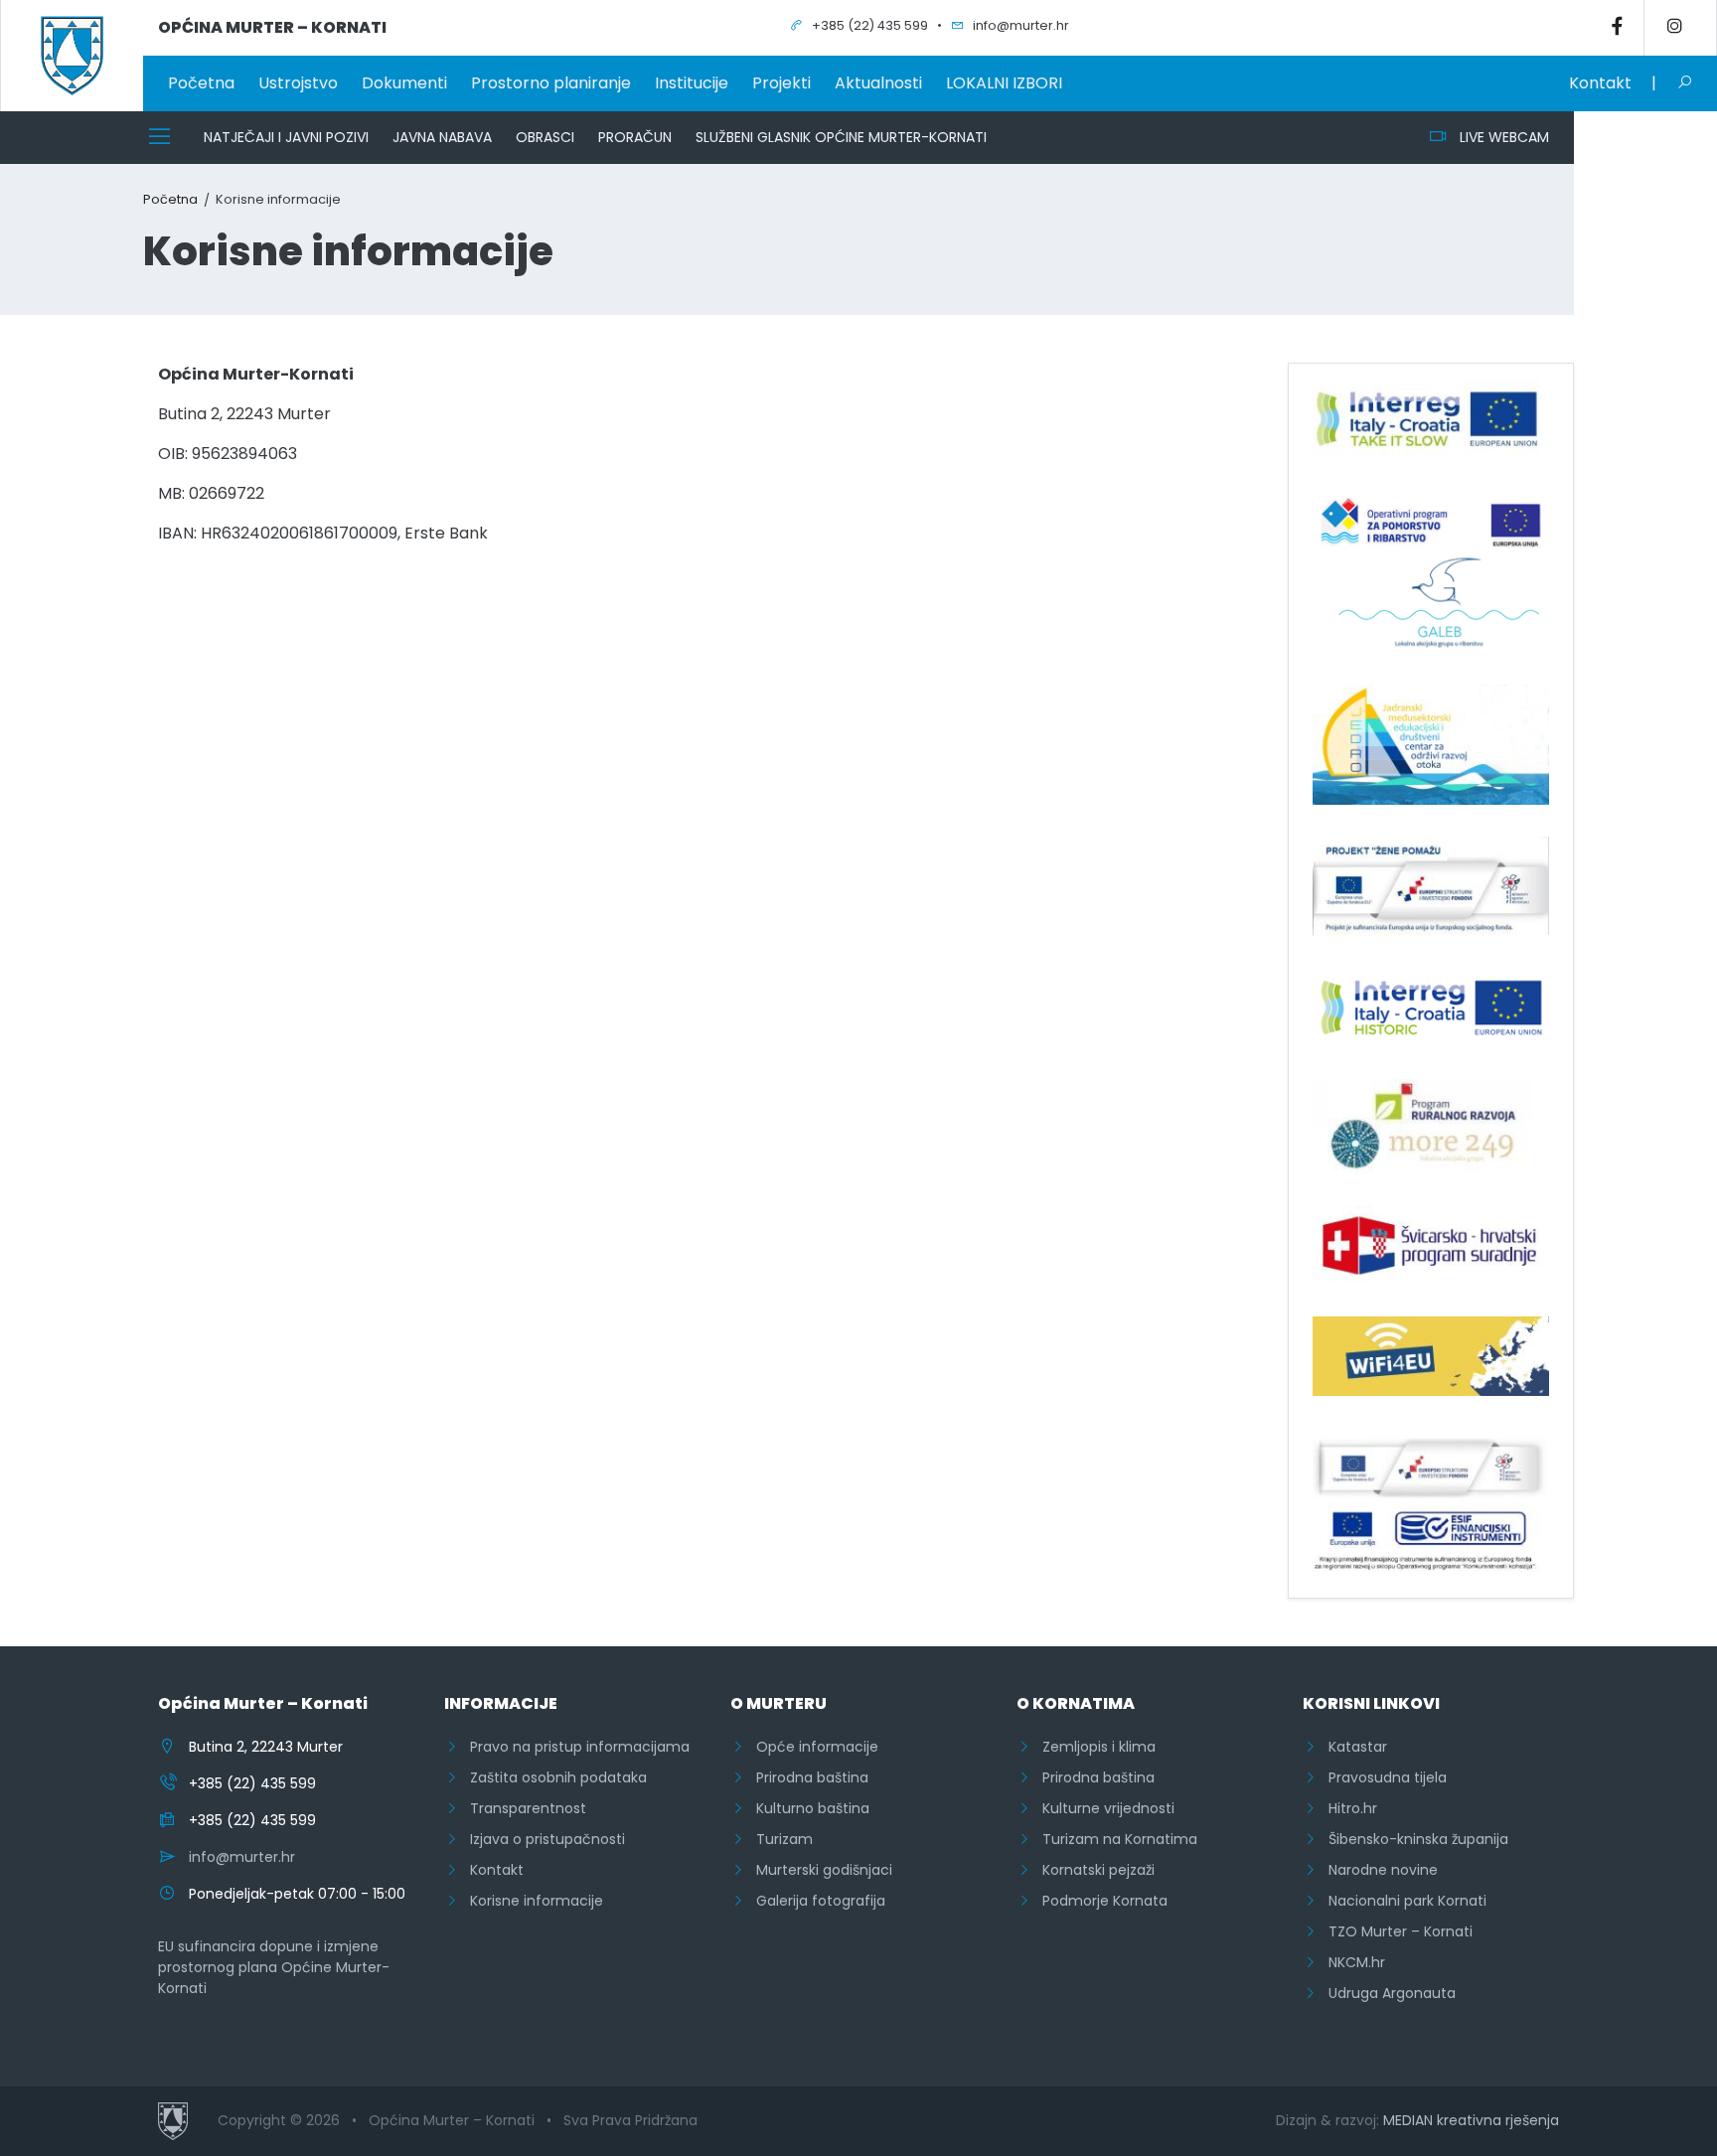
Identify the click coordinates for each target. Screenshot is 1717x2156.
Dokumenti (404, 83)
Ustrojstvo (298, 83)
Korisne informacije (531, 1901)
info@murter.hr (242, 1857)
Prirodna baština (806, 1777)
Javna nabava (442, 137)
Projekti (781, 83)
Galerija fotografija (815, 1901)
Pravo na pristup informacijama (574, 1747)
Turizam (779, 1839)
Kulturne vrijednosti (1102, 1808)
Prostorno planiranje (551, 83)
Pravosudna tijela (1382, 1777)
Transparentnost (522, 1808)
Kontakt (1600, 83)
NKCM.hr (1351, 1962)
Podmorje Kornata (1099, 1901)
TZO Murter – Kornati (1395, 1931)
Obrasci (545, 137)
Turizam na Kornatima (1114, 1839)
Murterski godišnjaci (818, 1870)
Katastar (1352, 1747)
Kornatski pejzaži (1093, 1870)
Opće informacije (811, 1747)
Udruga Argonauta (1386, 1993)
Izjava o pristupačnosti (542, 1839)
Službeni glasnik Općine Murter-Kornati (841, 137)
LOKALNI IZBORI (1004, 83)
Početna (201, 83)
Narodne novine (1377, 1870)
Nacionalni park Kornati (1402, 1901)
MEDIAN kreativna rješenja (1471, 2120)
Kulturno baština (807, 1808)
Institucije (692, 83)
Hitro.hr (1347, 1808)
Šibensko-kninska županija (1412, 1839)
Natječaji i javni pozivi (286, 137)
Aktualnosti (878, 83)
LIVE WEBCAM (1498, 137)
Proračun (635, 137)
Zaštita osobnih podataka (552, 1777)
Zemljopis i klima (1093, 1747)
